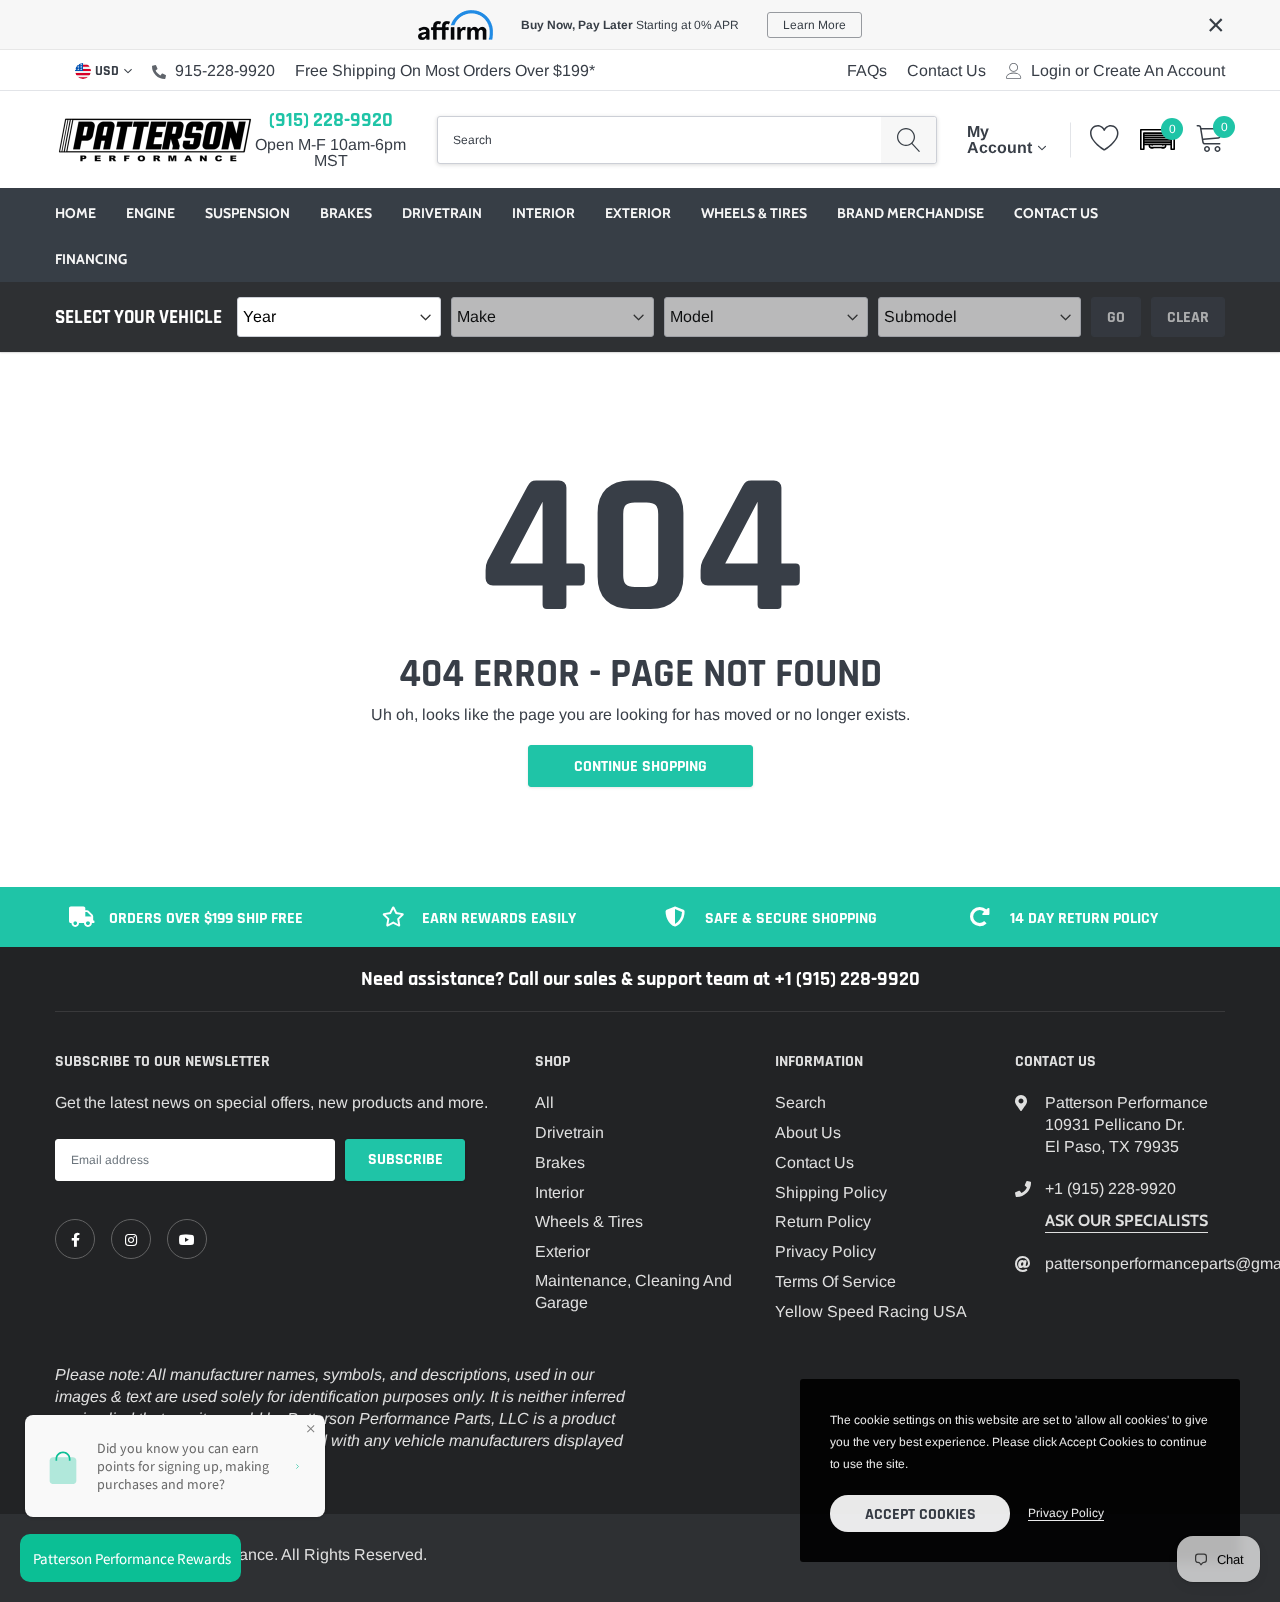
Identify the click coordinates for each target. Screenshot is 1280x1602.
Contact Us (946, 70)
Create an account (1159, 71)
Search (800, 1102)
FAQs (867, 70)
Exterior (638, 213)
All (544, 1102)
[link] (75, 1239)
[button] (1157, 139)
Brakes (346, 213)
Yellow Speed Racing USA (871, 1311)
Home (75, 213)
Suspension (247, 213)
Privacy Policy (825, 1251)
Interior (543, 213)
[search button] (908, 140)
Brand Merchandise (910, 213)
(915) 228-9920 (331, 120)
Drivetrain (442, 213)
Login (1051, 71)
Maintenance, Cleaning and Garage (633, 1291)
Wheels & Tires (754, 213)
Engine (150, 213)
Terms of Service (835, 1281)
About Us (808, 1132)
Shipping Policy (831, 1192)
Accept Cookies (920, 1514)
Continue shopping (640, 766)
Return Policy (823, 1221)
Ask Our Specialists (1126, 1220)
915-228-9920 (225, 70)
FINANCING (91, 259)
